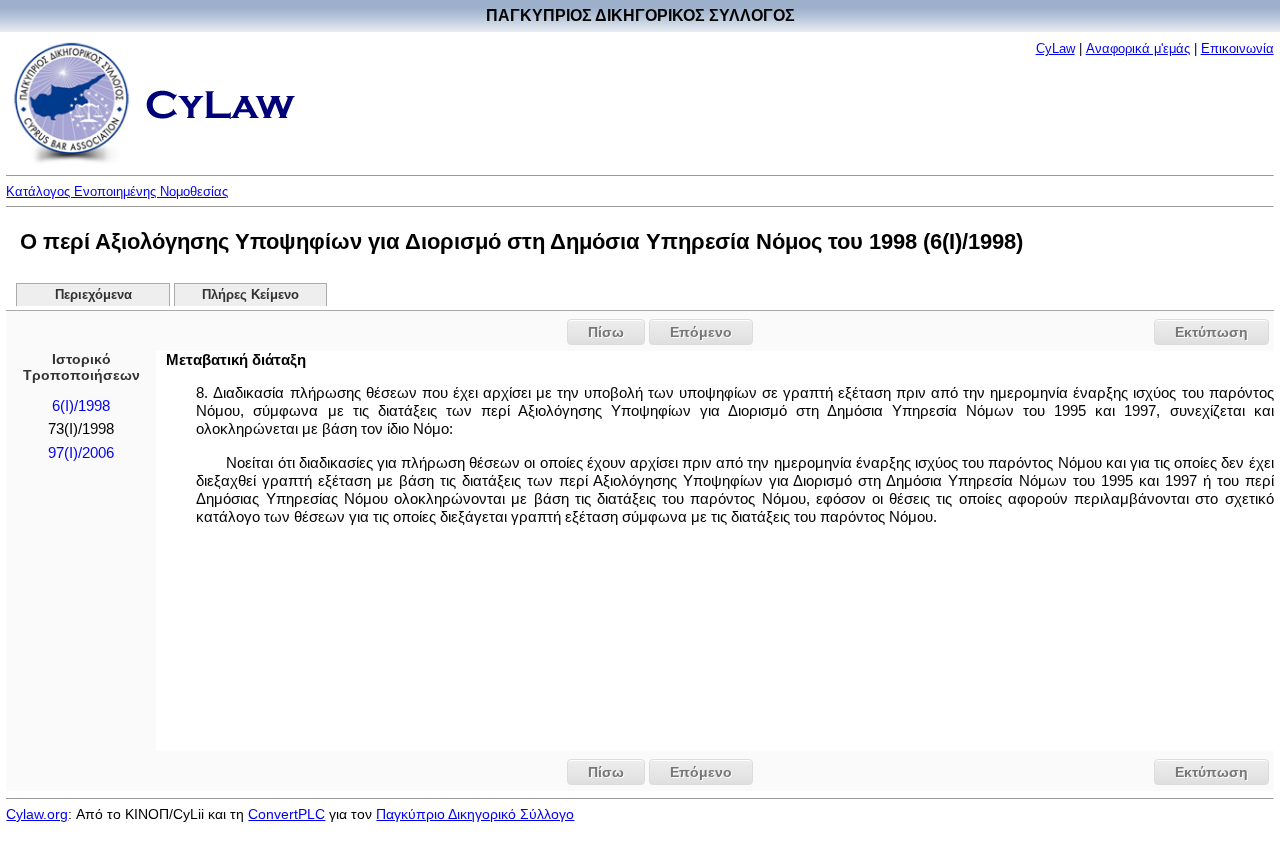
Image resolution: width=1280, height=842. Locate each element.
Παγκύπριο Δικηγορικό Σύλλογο (475, 814)
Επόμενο (701, 332)
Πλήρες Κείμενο (250, 295)
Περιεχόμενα (93, 295)
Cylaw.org (37, 814)
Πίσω (606, 332)
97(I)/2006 (81, 453)
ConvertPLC (286, 814)
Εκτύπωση (1211, 332)
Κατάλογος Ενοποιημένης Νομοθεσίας (117, 191)
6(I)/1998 (81, 406)
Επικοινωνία (1237, 48)
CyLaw (1055, 48)
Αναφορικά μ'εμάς (1138, 48)
